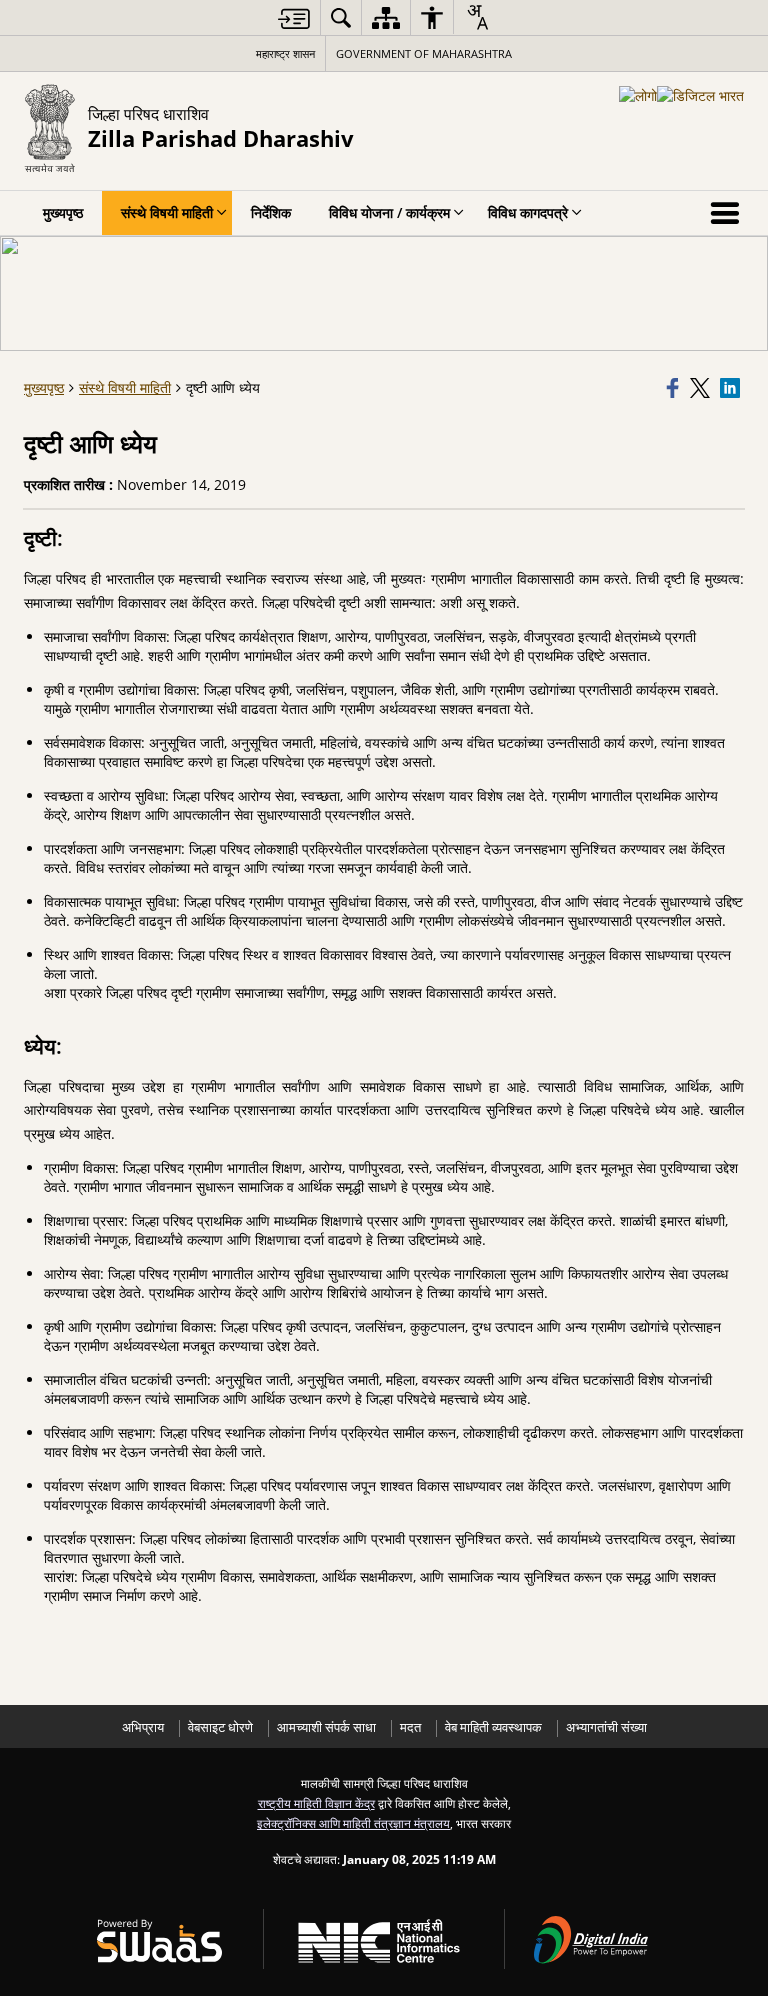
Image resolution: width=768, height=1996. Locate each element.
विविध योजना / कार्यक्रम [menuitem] (389, 212)
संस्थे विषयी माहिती (125, 387)
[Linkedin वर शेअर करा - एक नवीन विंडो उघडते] (732, 388)
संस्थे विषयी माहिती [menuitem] (167, 212)
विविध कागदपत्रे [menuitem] (528, 212)
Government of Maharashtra (424, 53)
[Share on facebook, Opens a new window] (675, 388)
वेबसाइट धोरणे (220, 1727)
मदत (410, 1727)
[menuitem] (341, 17)
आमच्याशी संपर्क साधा (326, 1727)
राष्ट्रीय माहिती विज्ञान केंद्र (316, 1803)
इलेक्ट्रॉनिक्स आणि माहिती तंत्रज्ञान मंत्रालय (353, 1823)
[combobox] (477, 17)
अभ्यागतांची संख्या (606, 1727)
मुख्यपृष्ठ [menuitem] (63, 212)
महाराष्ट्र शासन (285, 53)
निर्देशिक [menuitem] (271, 212)
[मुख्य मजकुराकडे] (294, 18)
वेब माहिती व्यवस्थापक (493, 1727)
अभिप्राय (143, 1727)
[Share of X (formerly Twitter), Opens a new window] (702, 388)
